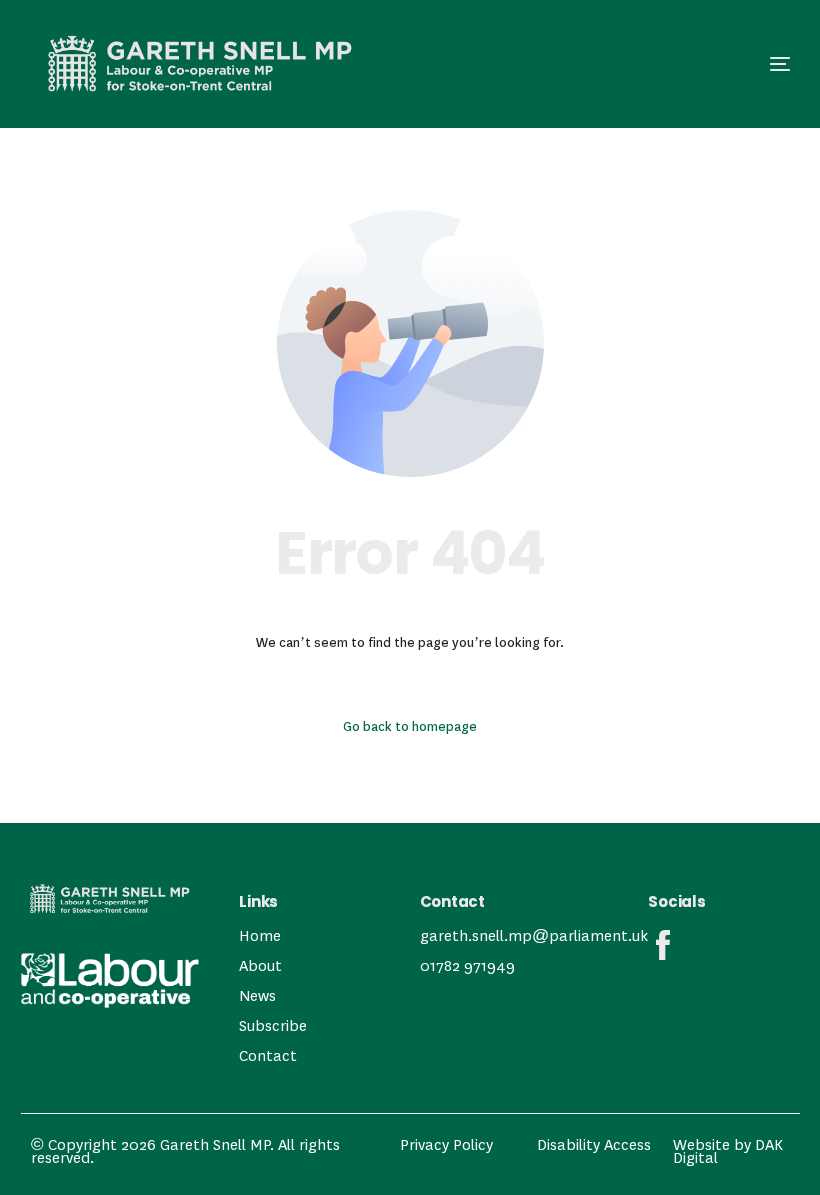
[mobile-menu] (740, 64)
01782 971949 (467, 966)
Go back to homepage (410, 726)
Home (260, 936)
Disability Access (594, 1145)
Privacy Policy (446, 1145)
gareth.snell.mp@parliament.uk (534, 936)
